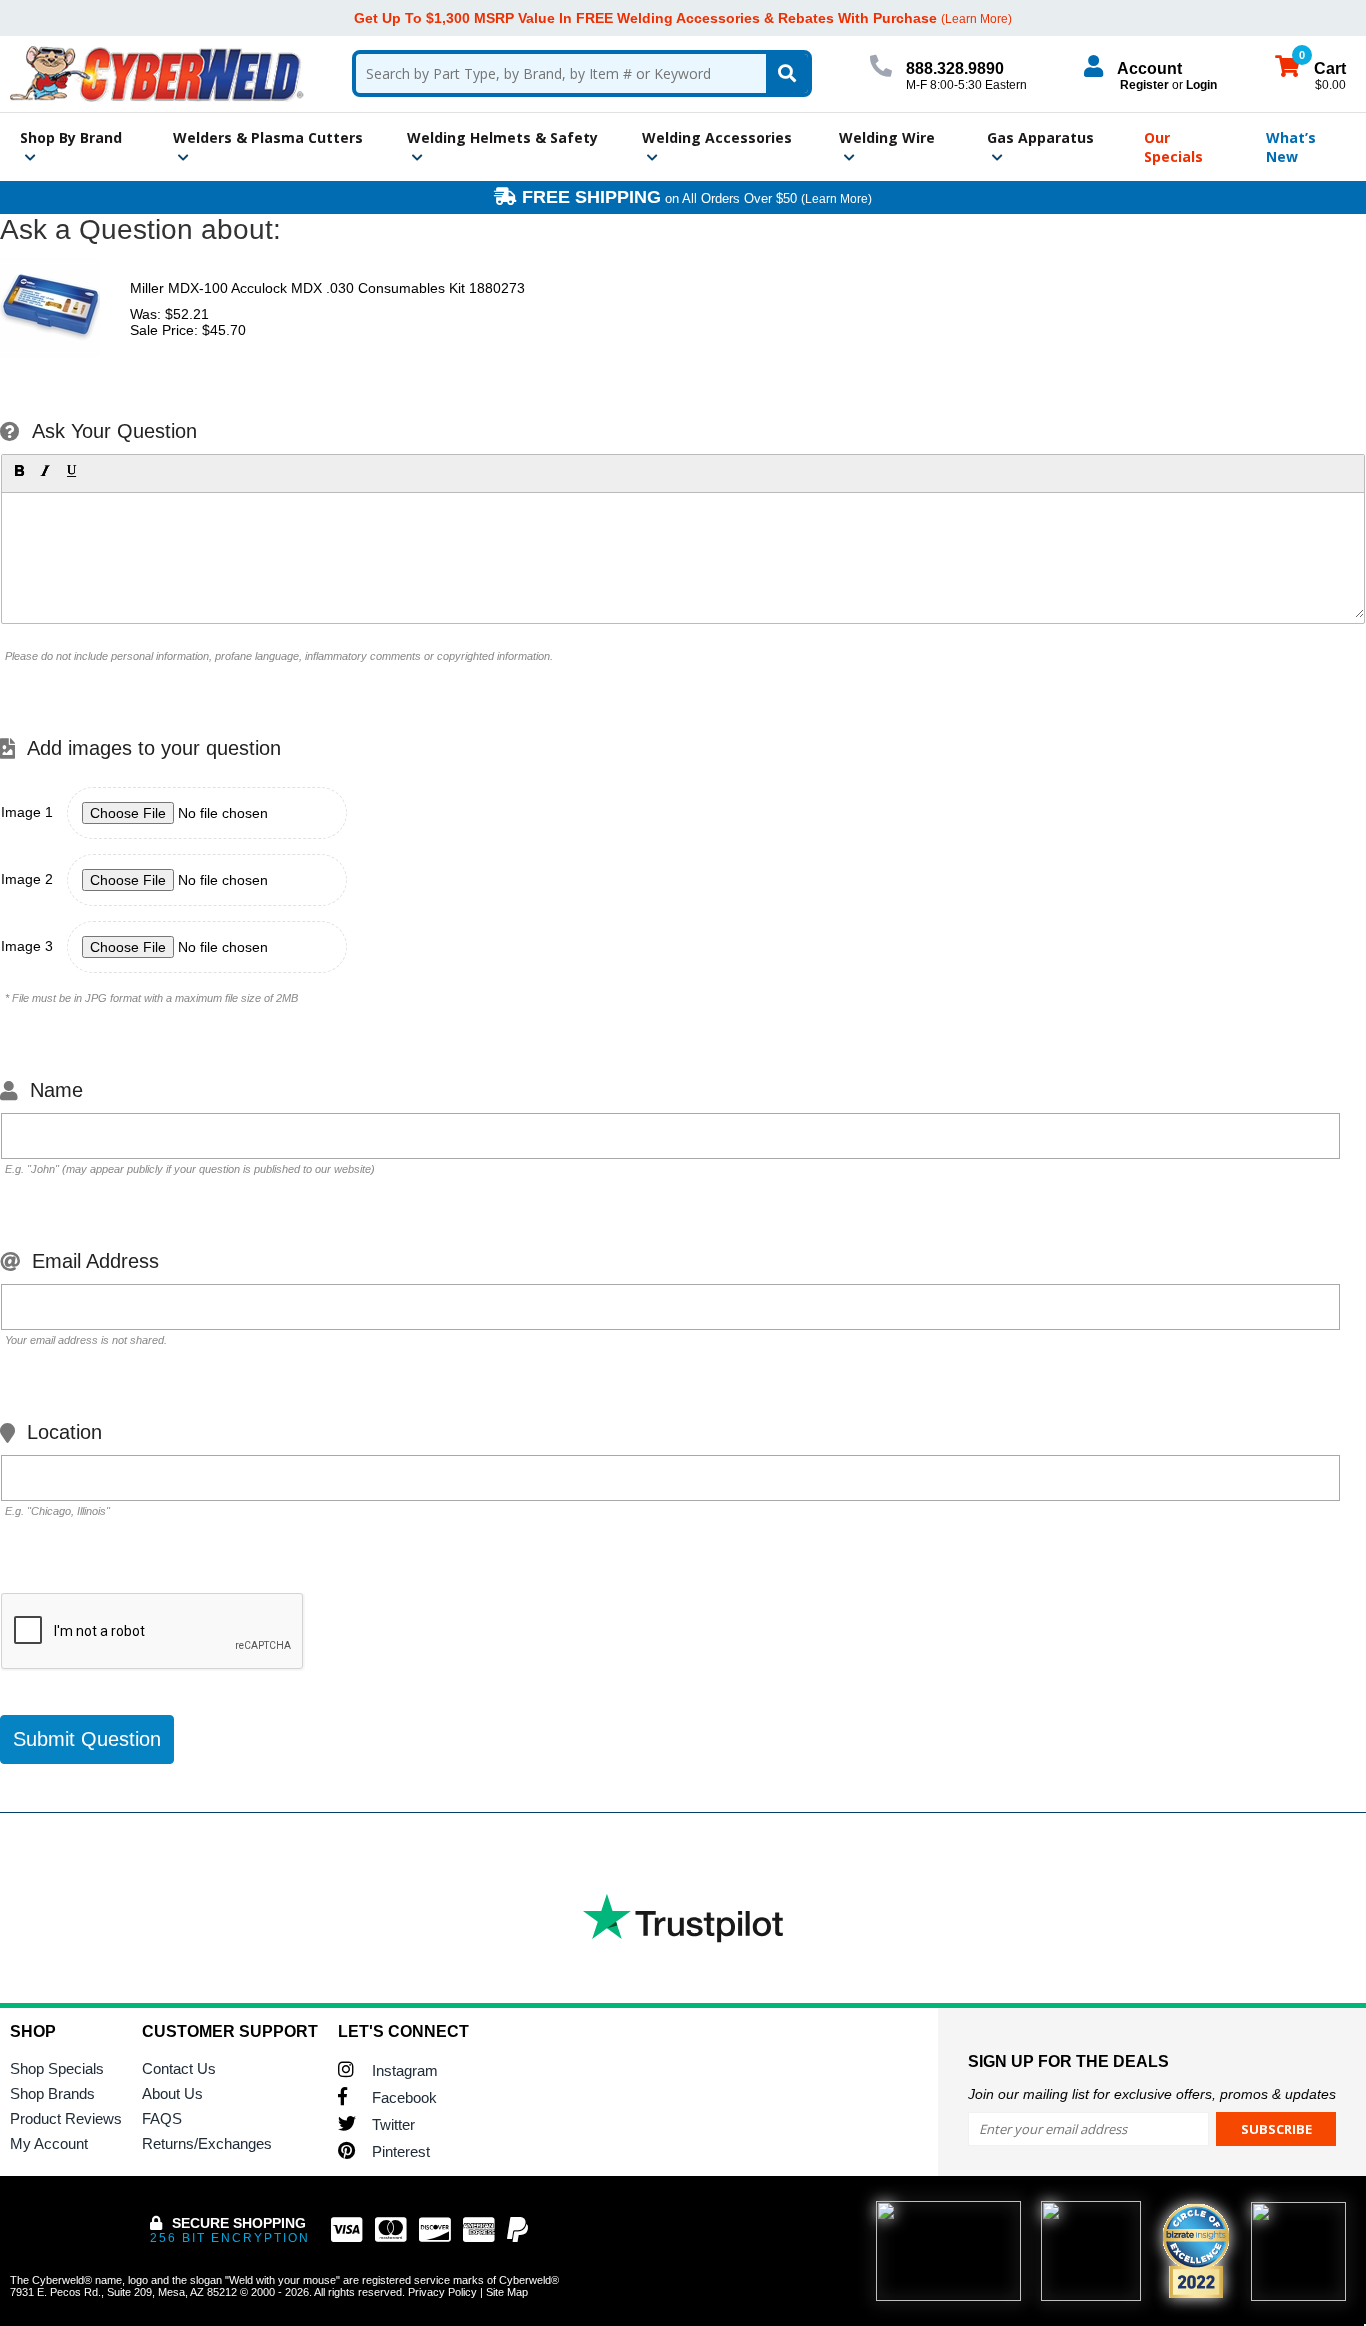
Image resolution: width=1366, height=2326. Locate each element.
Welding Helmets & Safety (502, 137)
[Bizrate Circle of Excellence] (1196, 2251)
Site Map (507, 2292)
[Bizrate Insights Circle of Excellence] (1220, 2207)
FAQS (162, 2118)
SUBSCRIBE (1276, 2129)
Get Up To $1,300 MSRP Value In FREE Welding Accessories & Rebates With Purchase (645, 18)
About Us (172, 2093)
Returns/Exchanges (207, 2143)
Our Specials (1173, 147)
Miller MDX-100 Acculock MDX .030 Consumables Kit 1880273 (327, 288)
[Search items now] (787, 73)
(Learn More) (836, 199)
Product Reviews (66, 2118)
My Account (49, 2143)
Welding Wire (887, 137)
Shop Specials (57, 2068)
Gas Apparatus (1040, 137)
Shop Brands (52, 2093)
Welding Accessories (717, 137)
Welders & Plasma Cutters (268, 137)
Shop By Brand (71, 137)
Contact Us (179, 2068)
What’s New (1291, 147)
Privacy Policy (442, 2292)
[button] (19, 471)
